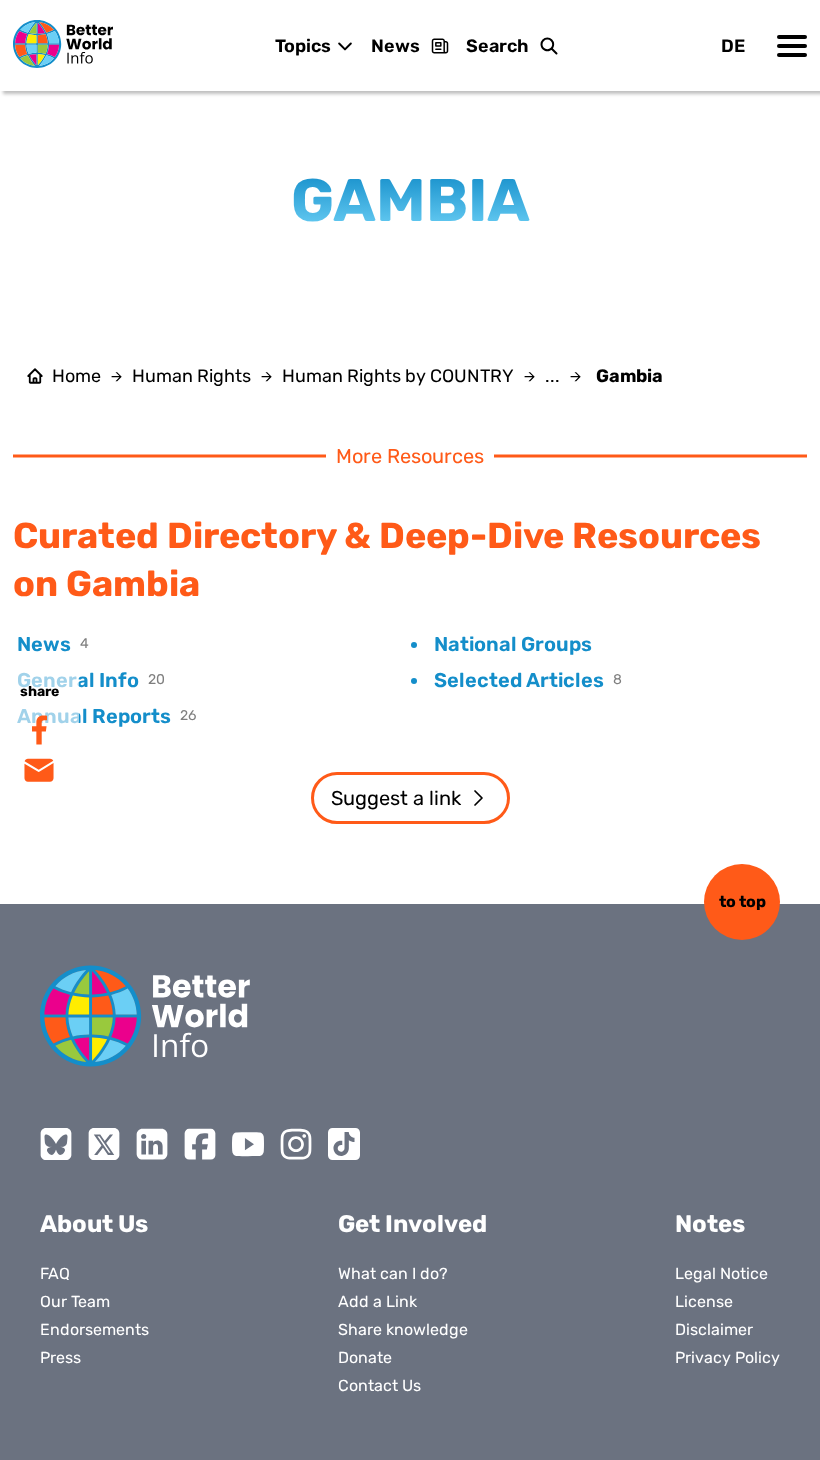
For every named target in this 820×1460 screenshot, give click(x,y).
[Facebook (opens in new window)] (200, 1144)
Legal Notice (721, 1273)
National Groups (513, 644)
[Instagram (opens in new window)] (296, 1144)
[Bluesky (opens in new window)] (56, 1144)
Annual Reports (94, 716)
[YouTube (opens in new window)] (248, 1144)
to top (742, 901)
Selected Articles (519, 680)
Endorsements (94, 1329)
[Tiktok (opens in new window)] (344, 1144)
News (395, 46)
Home (76, 376)
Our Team (75, 1301)
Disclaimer (714, 1329)
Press (60, 1357)
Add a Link (377, 1301)
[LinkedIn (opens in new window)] (152, 1144)
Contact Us (379, 1385)
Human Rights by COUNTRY (398, 376)
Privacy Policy (727, 1357)
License (704, 1301)
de (733, 46)
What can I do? (393, 1273)
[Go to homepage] (63, 44)
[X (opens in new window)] (104, 1144)
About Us (94, 1224)
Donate (365, 1357)
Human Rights (191, 376)
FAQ (55, 1273)
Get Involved (412, 1224)
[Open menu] (792, 46)
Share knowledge (403, 1329)
